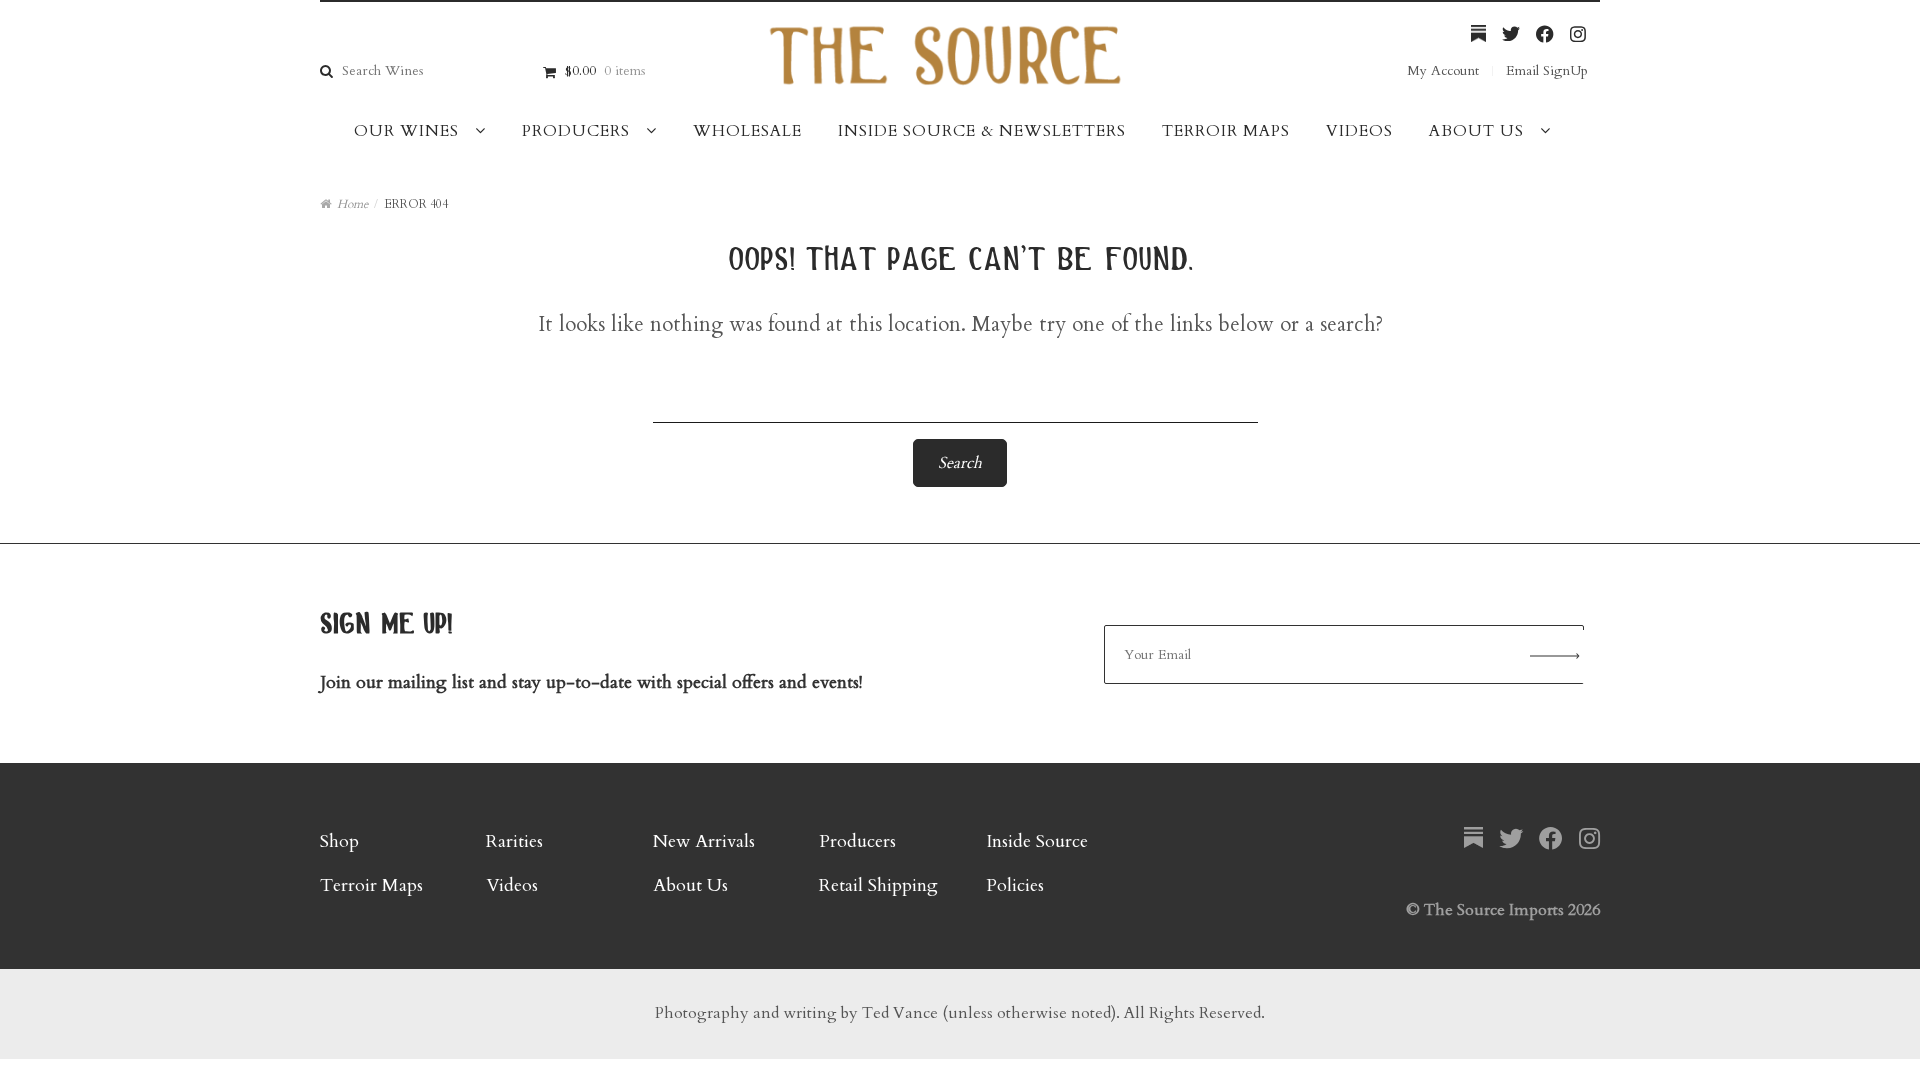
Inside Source (1037, 841)
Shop (339, 841)
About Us (1476, 131)
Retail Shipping (878, 885)
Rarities (514, 841)
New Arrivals (704, 841)
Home (352, 204)
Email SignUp (1547, 70)
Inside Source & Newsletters (982, 131)
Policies (1015, 885)
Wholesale (747, 131)
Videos (1359, 131)
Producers (576, 131)
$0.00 (605, 70)
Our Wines (406, 131)
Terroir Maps (1226, 131)
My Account (1443, 70)
